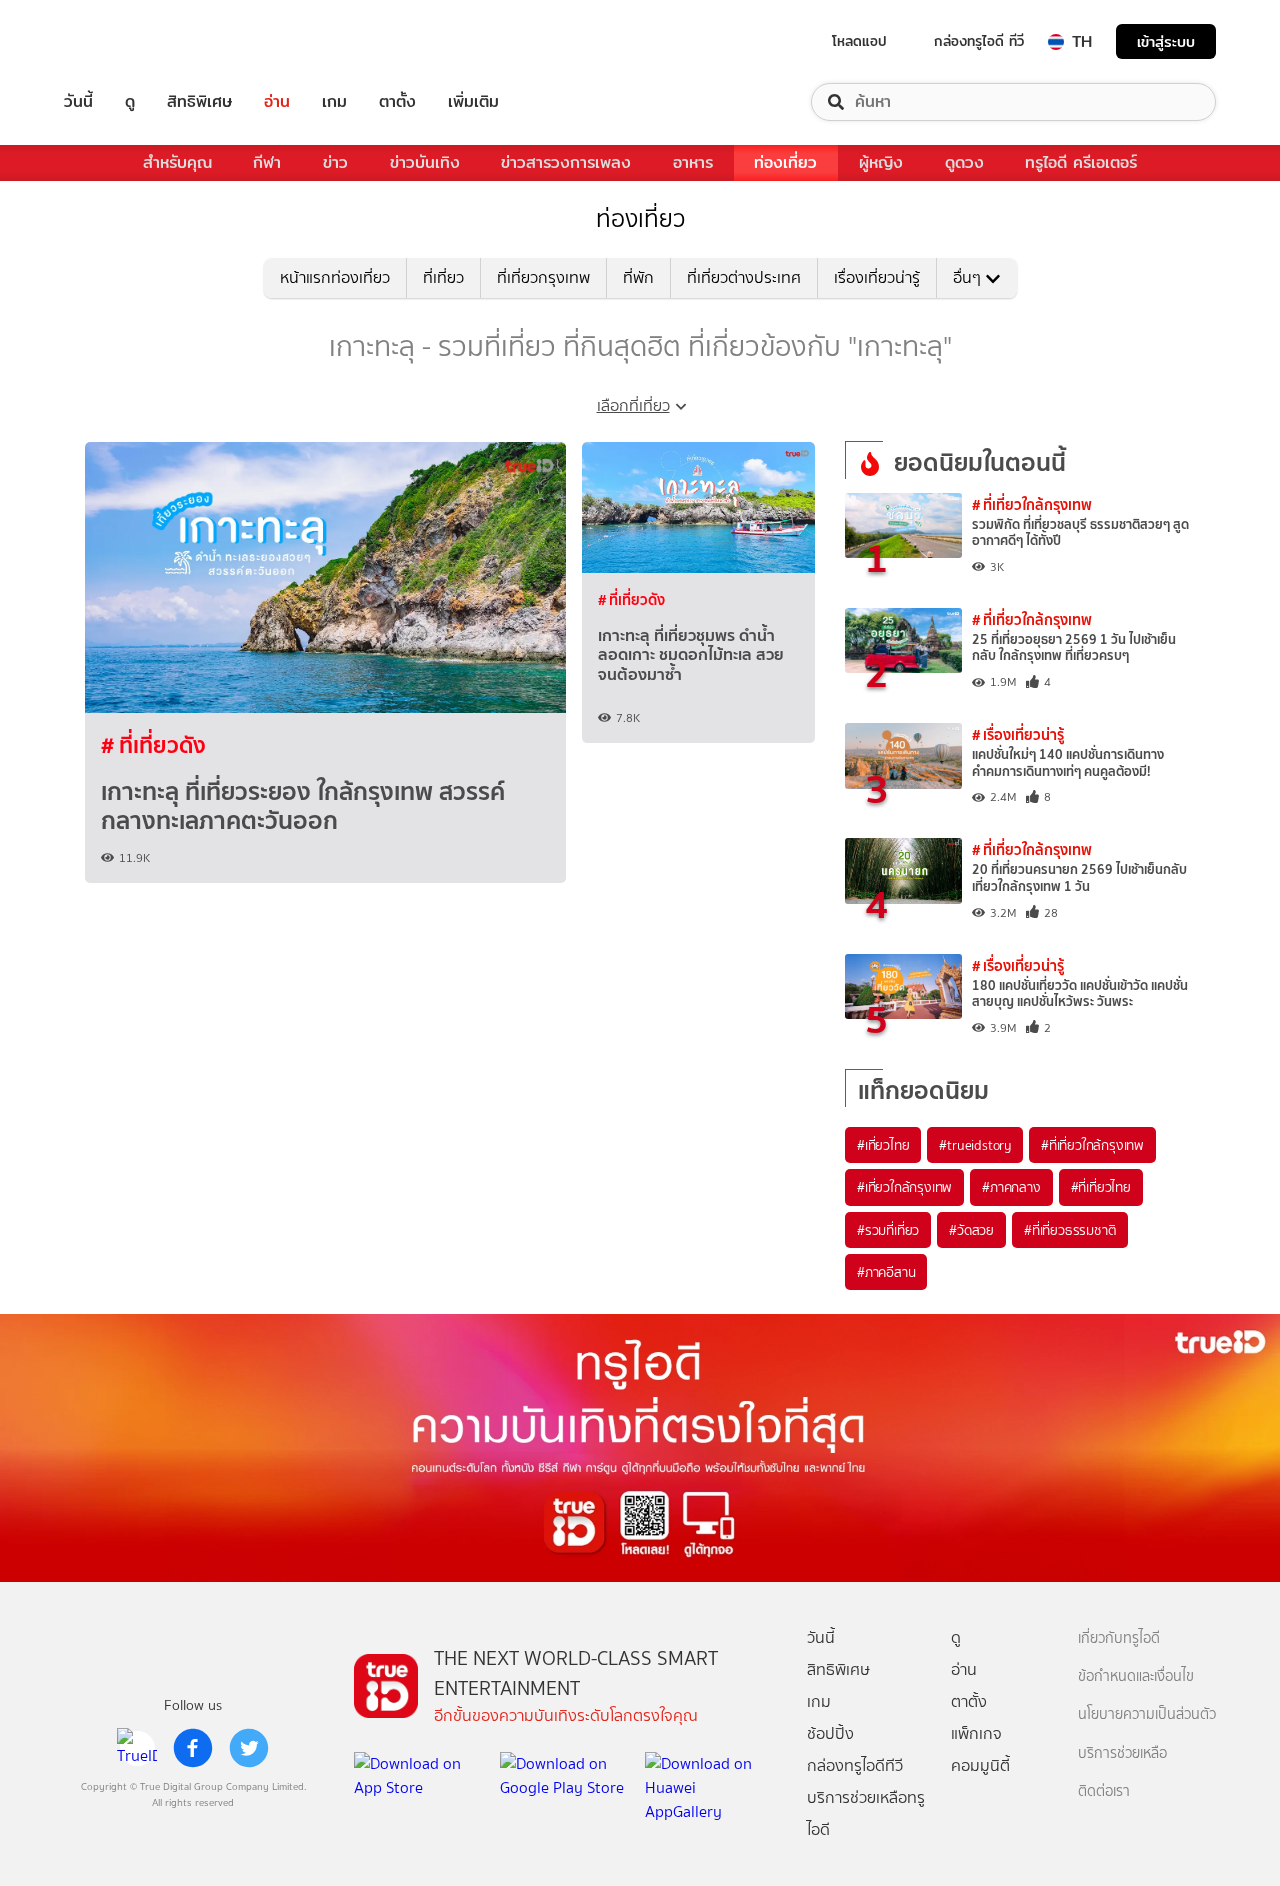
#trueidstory (975, 1145)
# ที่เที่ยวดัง (153, 745)
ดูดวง (964, 162)
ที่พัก (638, 277)
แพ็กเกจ (976, 1733)
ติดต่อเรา (1104, 1791)
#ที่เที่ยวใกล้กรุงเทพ (1092, 1145)
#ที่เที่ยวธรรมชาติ (1070, 1230)
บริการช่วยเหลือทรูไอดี (866, 1813)
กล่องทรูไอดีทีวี (855, 1765)
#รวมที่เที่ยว (888, 1230)
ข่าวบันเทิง (425, 162)
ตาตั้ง (397, 102)
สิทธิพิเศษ (199, 102)
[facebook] (193, 1748)
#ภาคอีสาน (886, 1272)
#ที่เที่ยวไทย (1101, 1187)
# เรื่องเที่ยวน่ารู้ (1018, 734)
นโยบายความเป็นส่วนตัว (1147, 1714)
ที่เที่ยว (443, 277)
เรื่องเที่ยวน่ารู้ (877, 277)
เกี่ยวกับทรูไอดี (1119, 1638)
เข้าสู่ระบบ (1166, 41)
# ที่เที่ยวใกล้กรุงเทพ (1032, 504)
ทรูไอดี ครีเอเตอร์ (1081, 162)
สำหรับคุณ (177, 162)
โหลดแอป (859, 41)
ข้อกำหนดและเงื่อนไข (1136, 1676)
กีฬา (267, 162)
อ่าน (277, 102)
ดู (130, 102)
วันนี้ (78, 102)
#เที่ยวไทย (883, 1145)
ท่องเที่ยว (785, 162)
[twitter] (249, 1748)
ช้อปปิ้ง (830, 1733)
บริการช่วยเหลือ (1122, 1753)
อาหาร (693, 162)
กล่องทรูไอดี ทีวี (979, 41)
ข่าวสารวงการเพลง (566, 162)
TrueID (124, 41)
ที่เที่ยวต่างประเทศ (744, 277)
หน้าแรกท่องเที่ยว (335, 277)
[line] (137, 1748)
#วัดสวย (971, 1230)
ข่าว (335, 162)
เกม (334, 102)
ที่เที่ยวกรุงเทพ (543, 277)
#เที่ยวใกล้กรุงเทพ (904, 1187)
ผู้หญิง (881, 162)
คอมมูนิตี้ (980, 1765)
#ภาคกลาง (1011, 1187)
